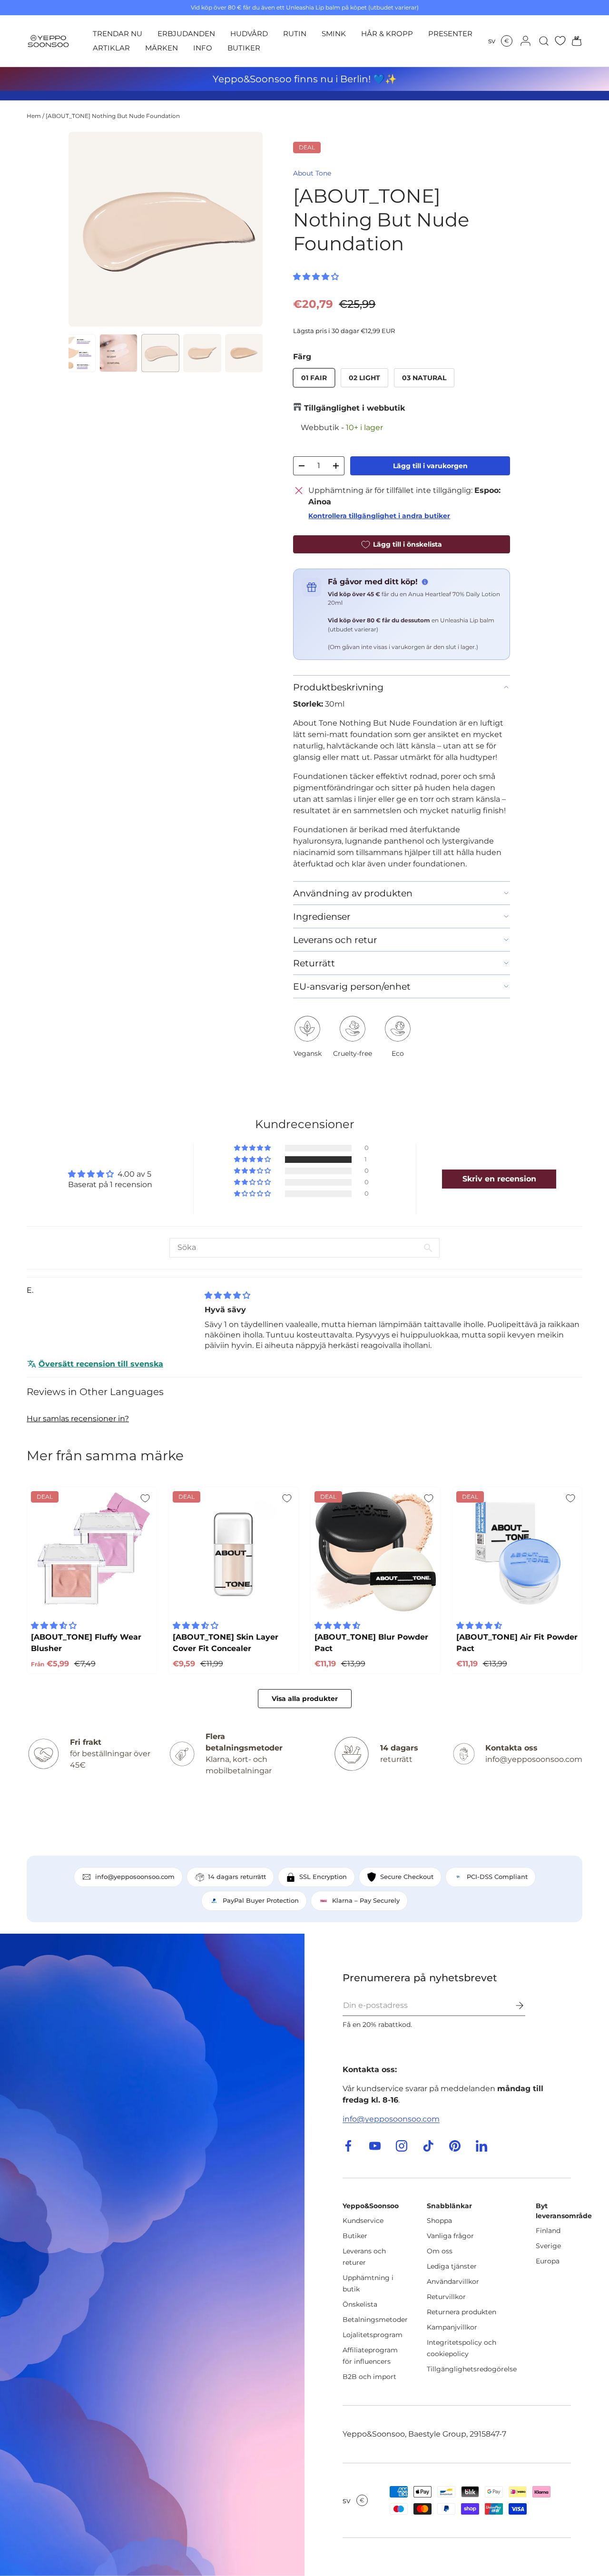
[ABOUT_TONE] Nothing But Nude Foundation (113, 116)
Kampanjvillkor (452, 2327)
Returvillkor (446, 2297)
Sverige (548, 2246)
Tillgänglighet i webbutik (354, 408)
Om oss (440, 2251)
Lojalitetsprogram (373, 2335)
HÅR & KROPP (387, 34)
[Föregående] (84, 229)
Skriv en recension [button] (499, 1179)
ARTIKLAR (111, 48)
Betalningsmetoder (375, 2320)
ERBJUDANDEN (186, 34)
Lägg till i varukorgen (430, 466)
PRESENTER (450, 34)
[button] (574, 41)
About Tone (312, 173)
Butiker (355, 2236)
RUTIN (295, 34)
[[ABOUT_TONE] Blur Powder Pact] (375, 1552)
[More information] (425, 582)
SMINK (334, 34)
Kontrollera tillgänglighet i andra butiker (379, 516)
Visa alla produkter (305, 1699)
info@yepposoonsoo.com (391, 2119)
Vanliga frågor (450, 2236)
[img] (227, 1295)
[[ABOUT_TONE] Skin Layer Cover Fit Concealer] (234, 1552)
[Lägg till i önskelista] (145, 1498)
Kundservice (363, 2221)
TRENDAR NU (118, 34)
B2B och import (369, 2377)
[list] (166, 229)
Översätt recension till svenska (101, 1364)
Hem (34, 116)
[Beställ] (513, 2006)
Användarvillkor (453, 2281)
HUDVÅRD (249, 34)
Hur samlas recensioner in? (78, 1419)
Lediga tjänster (452, 2266)
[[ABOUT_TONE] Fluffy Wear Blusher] (92, 1552)
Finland (548, 2231)
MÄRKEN (162, 48)
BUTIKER (244, 48)
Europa (548, 2261)
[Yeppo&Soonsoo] (152, 2255)
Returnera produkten (462, 2312)
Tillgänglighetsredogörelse (472, 2369)
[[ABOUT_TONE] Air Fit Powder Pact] (517, 1552)
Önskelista (360, 2304)
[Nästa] (247, 229)
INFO (203, 48)
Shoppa (439, 2221)
